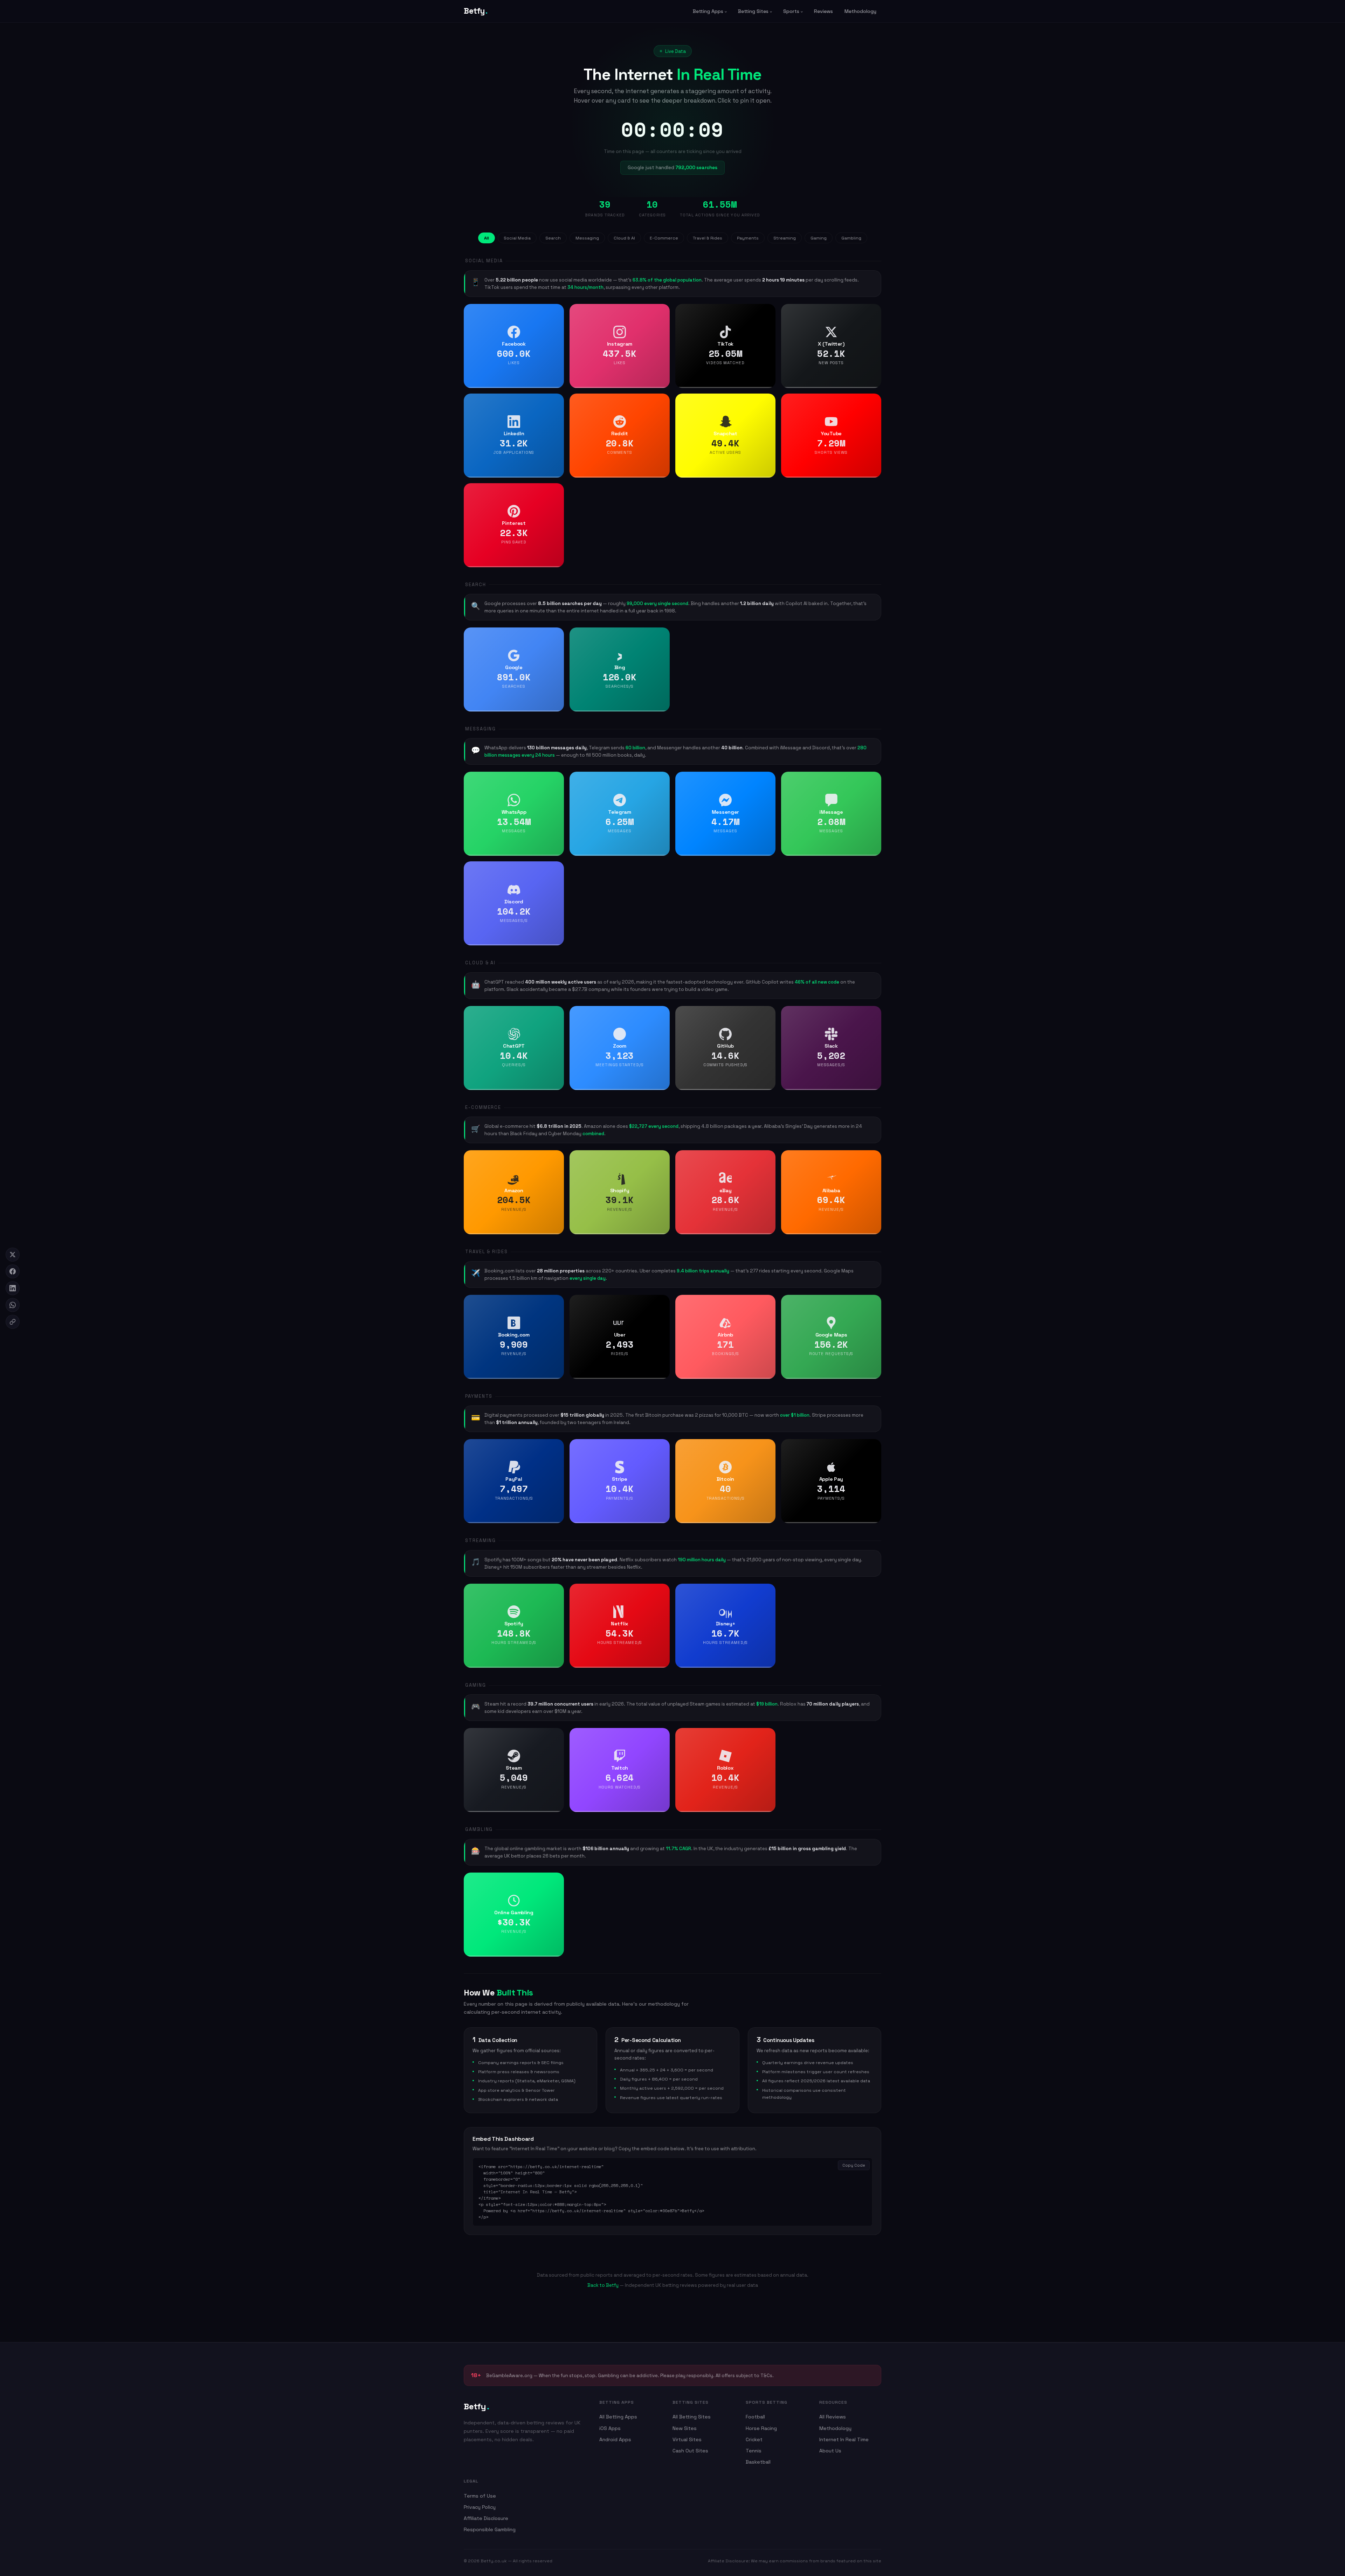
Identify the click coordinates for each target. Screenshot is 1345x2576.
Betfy (475, 11)
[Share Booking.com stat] (556, 1303)
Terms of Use (480, 2496)
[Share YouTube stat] (874, 401)
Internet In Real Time (844, 2439)
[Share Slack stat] (874, 1014)
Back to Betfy (603, 2285)
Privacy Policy (480, 2507)
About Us (830, 2451)
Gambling (851, 238)
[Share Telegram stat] (662, 779)
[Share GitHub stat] (768, 1014)
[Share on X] (13, 1255)
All (487, 238)
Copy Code (854, 2165)
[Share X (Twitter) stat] (874, 312)
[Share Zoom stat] (662, 1014)
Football (755, 2417)
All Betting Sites (692, 2417)
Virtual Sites (687, 2439)
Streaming (785, 238)
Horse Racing (761, 2428)
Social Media (517, 238)
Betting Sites (753, 11)
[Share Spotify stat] (556, 1591)
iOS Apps (610, 2428)
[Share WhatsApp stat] (556, 779)
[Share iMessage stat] (874, 779)
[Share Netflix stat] (662, 1591)
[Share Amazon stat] (556, 1158)
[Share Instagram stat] (662, 312)
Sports (791, 11)
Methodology (860, 11)
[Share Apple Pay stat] (874, 1447)
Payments (748, 238)
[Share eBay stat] (768, 1158)
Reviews (823, 11)
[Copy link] (13, 1322)
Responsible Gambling (490, 2529)
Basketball (758, 2462)
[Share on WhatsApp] (13, 1305)
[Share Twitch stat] (662, 1736)
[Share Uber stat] (662, 1303)
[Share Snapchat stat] (768, 401)
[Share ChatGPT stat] (556, 1014)
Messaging (587, 238)
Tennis (754, 2451)
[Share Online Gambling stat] (556, 1880)
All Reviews (833, 2417)
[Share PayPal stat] (556, 1447)
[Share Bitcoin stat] (768, 1447)
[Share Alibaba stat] (874, 1158)
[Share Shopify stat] (662, 1158)
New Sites (685, 2428)
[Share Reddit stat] (662, 401)
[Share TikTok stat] (768, 312)
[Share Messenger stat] (768, 779)
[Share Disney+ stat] (768, 1591)
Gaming (819, 238)
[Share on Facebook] (13, 1271)
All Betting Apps (618, 2417)
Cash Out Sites (690, 2451)
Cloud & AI (624, 238)
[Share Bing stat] (662, 635)
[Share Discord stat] (556, 869)
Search (553, 238)
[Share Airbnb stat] (768, 1303)
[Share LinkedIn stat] (556, 401)
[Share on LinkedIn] (13, 1288)
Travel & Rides (708, 238)
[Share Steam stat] (556, 1736)
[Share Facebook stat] (556, 312)
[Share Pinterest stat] (556, 491)
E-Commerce (664, 238)
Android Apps (615, 2439)
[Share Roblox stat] (768, 1736)
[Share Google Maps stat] (874, 1303)
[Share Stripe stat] (662, 1447)
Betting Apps (708, 11)
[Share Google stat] (556, 635)
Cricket (754, 2439)
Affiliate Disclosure (486, 2518)
